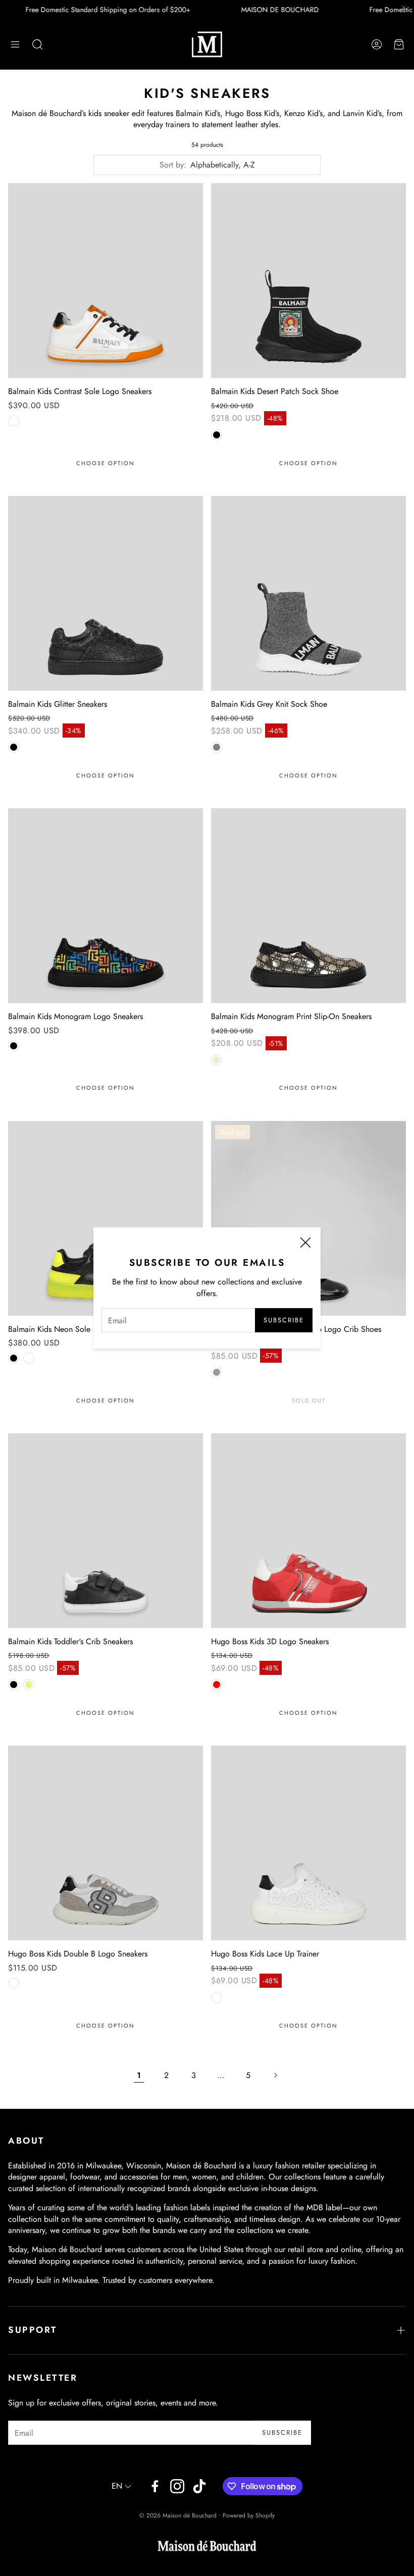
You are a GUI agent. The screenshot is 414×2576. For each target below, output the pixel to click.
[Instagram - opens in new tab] (177, 2486)
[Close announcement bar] (404, 8)
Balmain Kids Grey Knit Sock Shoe (269, 704)
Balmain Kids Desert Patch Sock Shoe (275, 391)
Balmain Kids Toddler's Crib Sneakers (70, 1641)
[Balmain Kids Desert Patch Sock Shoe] (308, 281)
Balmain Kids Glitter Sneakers (58, 704)
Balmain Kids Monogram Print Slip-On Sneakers (291, 1016)
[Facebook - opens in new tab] (155, 2486)
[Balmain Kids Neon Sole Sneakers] (106, 1218)
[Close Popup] (305, 1244)
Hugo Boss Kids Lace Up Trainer (265, 1954)
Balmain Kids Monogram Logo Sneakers (75, 1016)
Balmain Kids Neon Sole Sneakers (65, 1329)
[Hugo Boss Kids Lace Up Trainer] (308, 1843)
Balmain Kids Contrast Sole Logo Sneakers (80, 391)
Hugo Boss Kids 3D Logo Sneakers (270, 1641)
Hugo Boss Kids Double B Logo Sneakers (78, 1954)
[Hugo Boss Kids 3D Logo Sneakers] (308, 1531)
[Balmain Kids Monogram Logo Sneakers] (106, 906)
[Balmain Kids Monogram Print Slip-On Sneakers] (308, 906)
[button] (15, 44)
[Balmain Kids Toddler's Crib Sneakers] (106, 1531)
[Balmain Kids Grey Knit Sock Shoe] (308, 593)
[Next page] (275, 2076)
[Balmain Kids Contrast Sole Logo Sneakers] (106, 281)
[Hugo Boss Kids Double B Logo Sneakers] (106, 1843)
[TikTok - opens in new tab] (199, 2486)
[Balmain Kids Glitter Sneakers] (106, 593)
